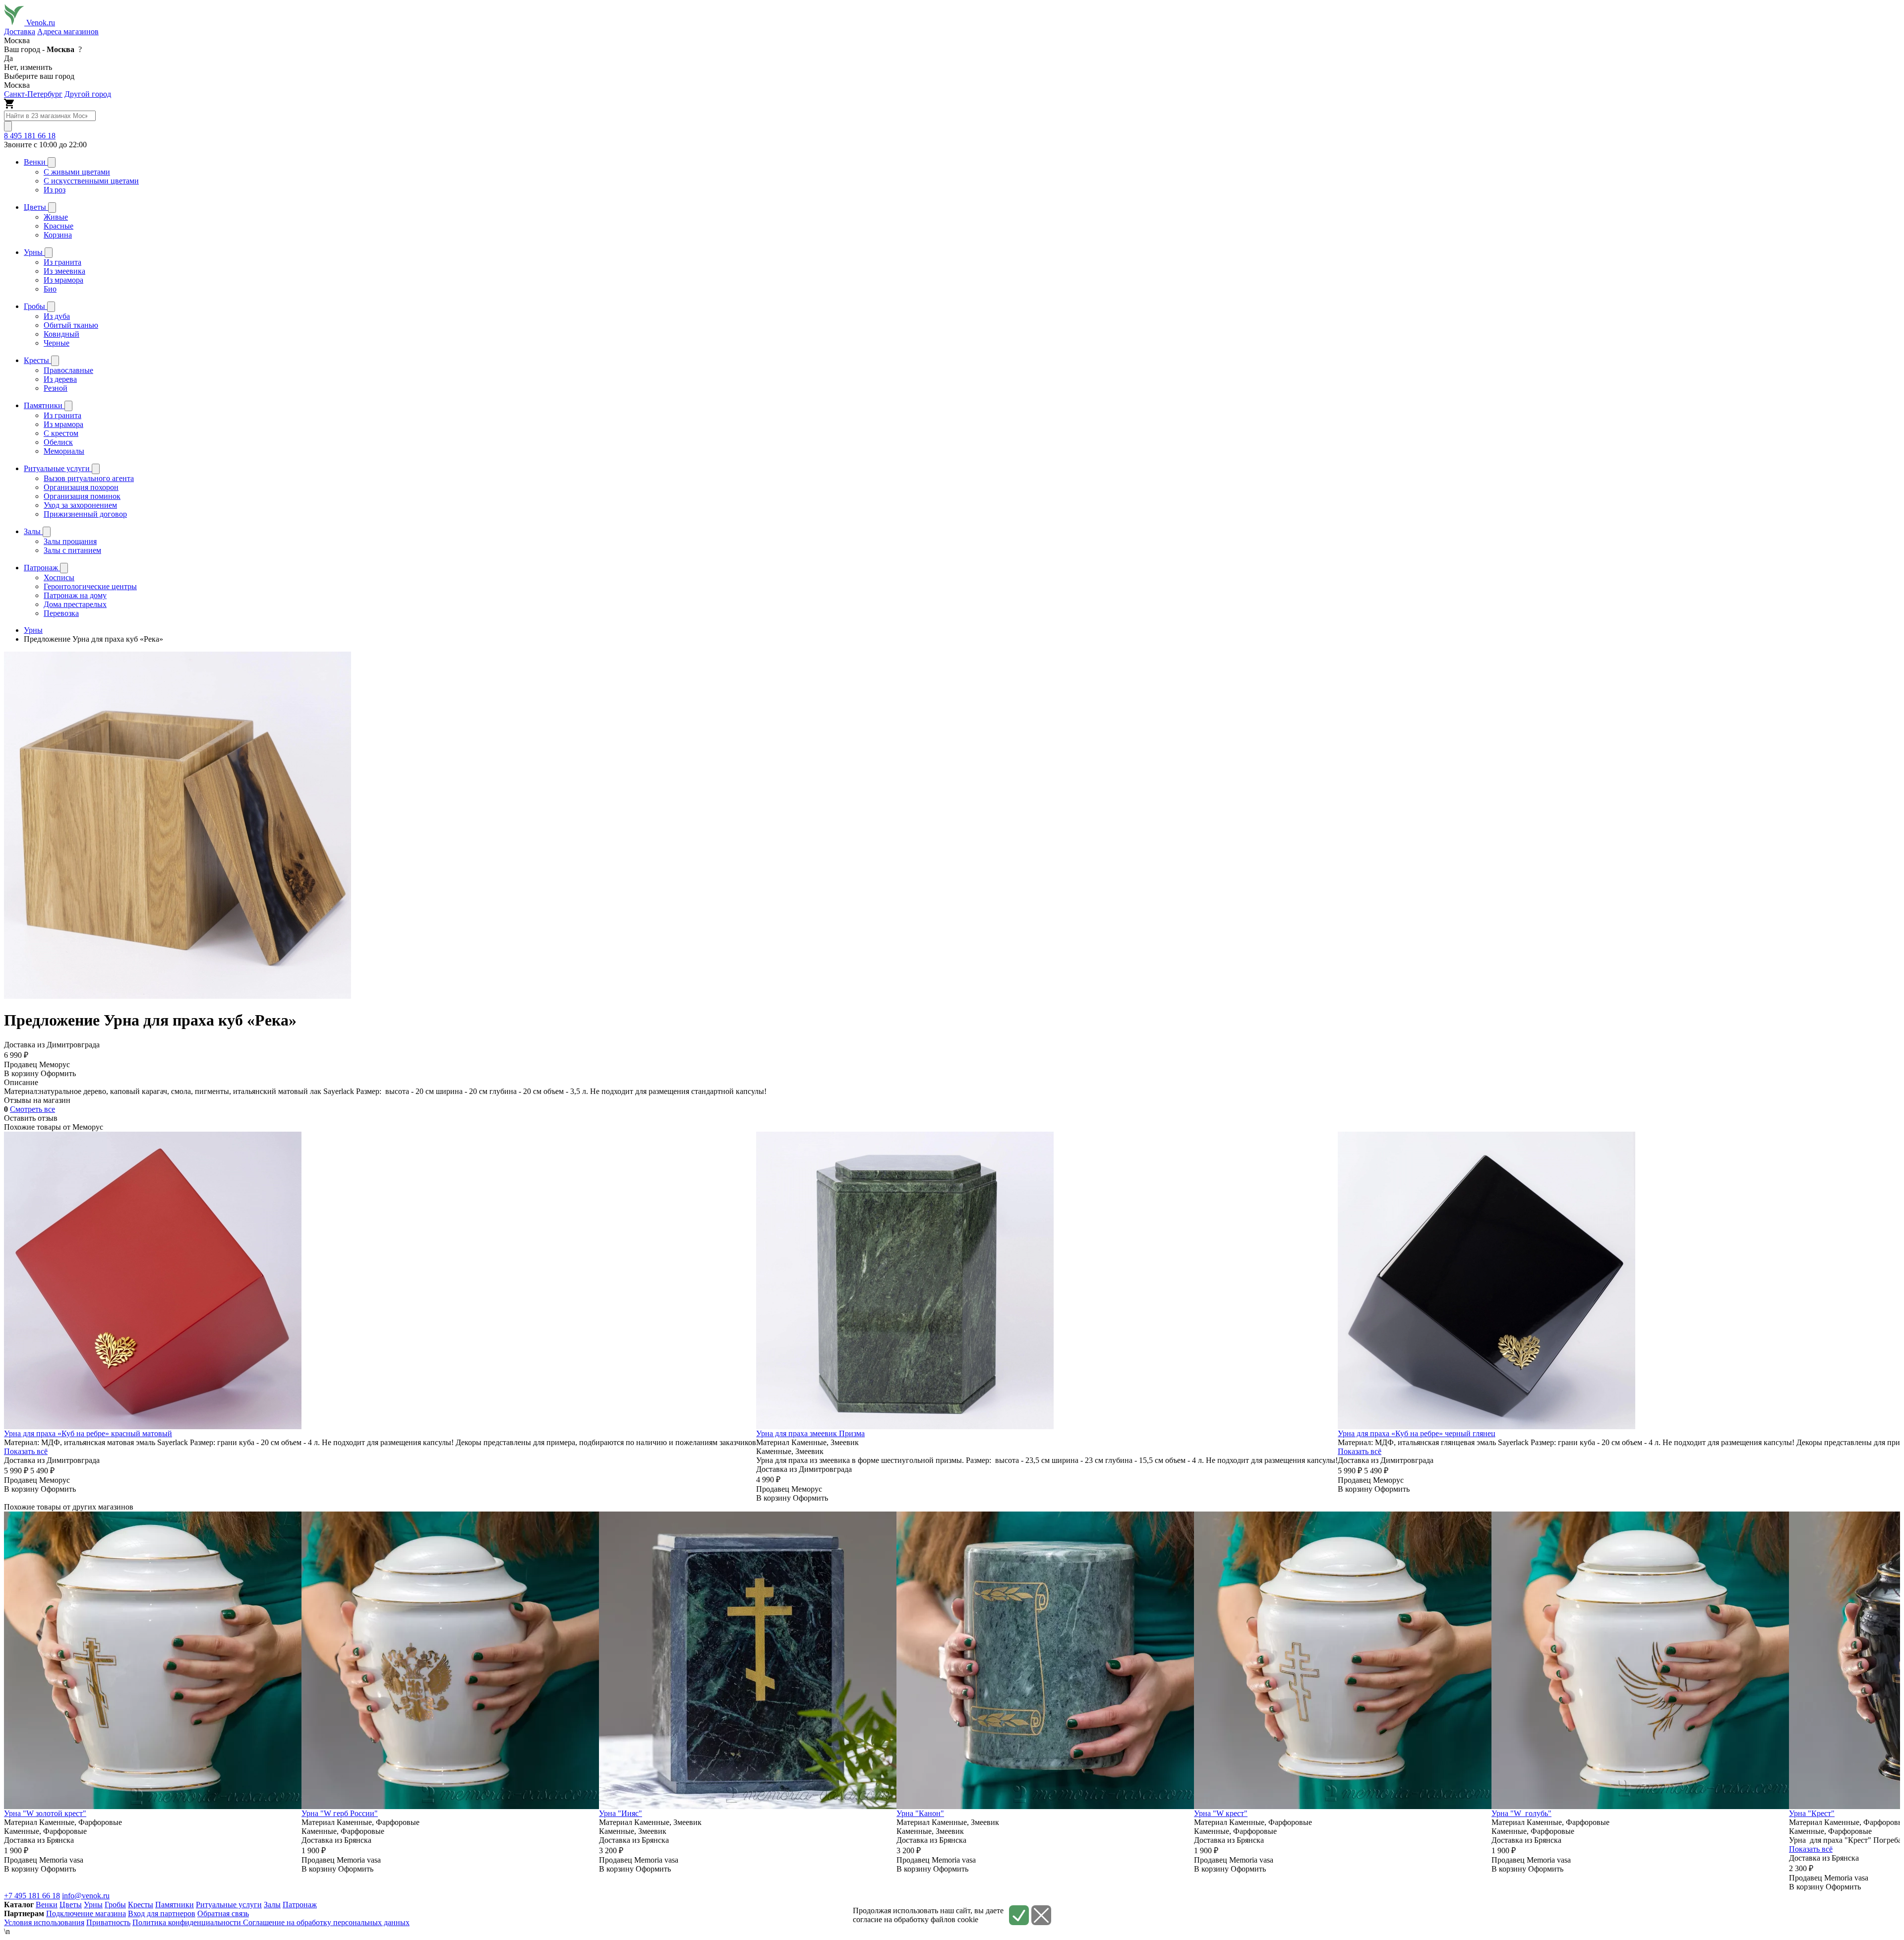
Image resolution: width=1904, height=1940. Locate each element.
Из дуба (57, 316)
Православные (68, 370)
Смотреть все (32, 1109)
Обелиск (58, 442)
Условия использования (44, 1922)
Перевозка (61, 613)
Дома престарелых (75, 604)
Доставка (20, 31)
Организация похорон (81, 487)
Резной (56, 388)
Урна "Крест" (1812, 1813)
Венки (47, 1905)
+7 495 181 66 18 (32, 1896)
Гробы (115, 1905)
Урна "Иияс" (621, 1813)
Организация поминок (82, 496)
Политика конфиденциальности (188, 1922)
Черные (57, 343)
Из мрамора (63, 280)
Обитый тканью (71, 325)
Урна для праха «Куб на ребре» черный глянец (1417, 1433)
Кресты (141, 1905)
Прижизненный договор (85, 514)
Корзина (58, 235)
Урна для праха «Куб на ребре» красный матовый (88, 1433)
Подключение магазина (86, 1913)
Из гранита (62, 262)
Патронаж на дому (75, 595)
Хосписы (59, 577)
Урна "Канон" (920, 1813)
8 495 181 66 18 (30, 136)
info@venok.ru (86, 1896)
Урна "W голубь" (1521, 1813)
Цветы (71, 1905)
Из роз (55, 190)
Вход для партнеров (162, 1913)
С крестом (61, 433)
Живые (56, 217)
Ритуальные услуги (229, 1905)
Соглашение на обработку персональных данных (326, 1922)
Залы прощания (70, 541)
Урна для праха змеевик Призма (810, 1433)
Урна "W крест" (1221, 1813)
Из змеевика (64, 271)
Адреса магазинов (68, 31)
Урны (93, 1905)
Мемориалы (64, 451)
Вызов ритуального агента (89, 478)
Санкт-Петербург (33, 94)
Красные (59, 226)
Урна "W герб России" (340, 1813)
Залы (272, 1905)
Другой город (88, 94)
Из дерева (60, 379)
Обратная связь (223, 1913)
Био (50, 289)
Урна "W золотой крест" (45, 1813)
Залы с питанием (72, 550)
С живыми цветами (77, 172)
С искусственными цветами (91, 181)
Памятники (175, 1905)
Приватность (108, 1922)
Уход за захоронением (80, 505)
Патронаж (300, 1905)
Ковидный (61, 334)
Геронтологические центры (90, 586)
